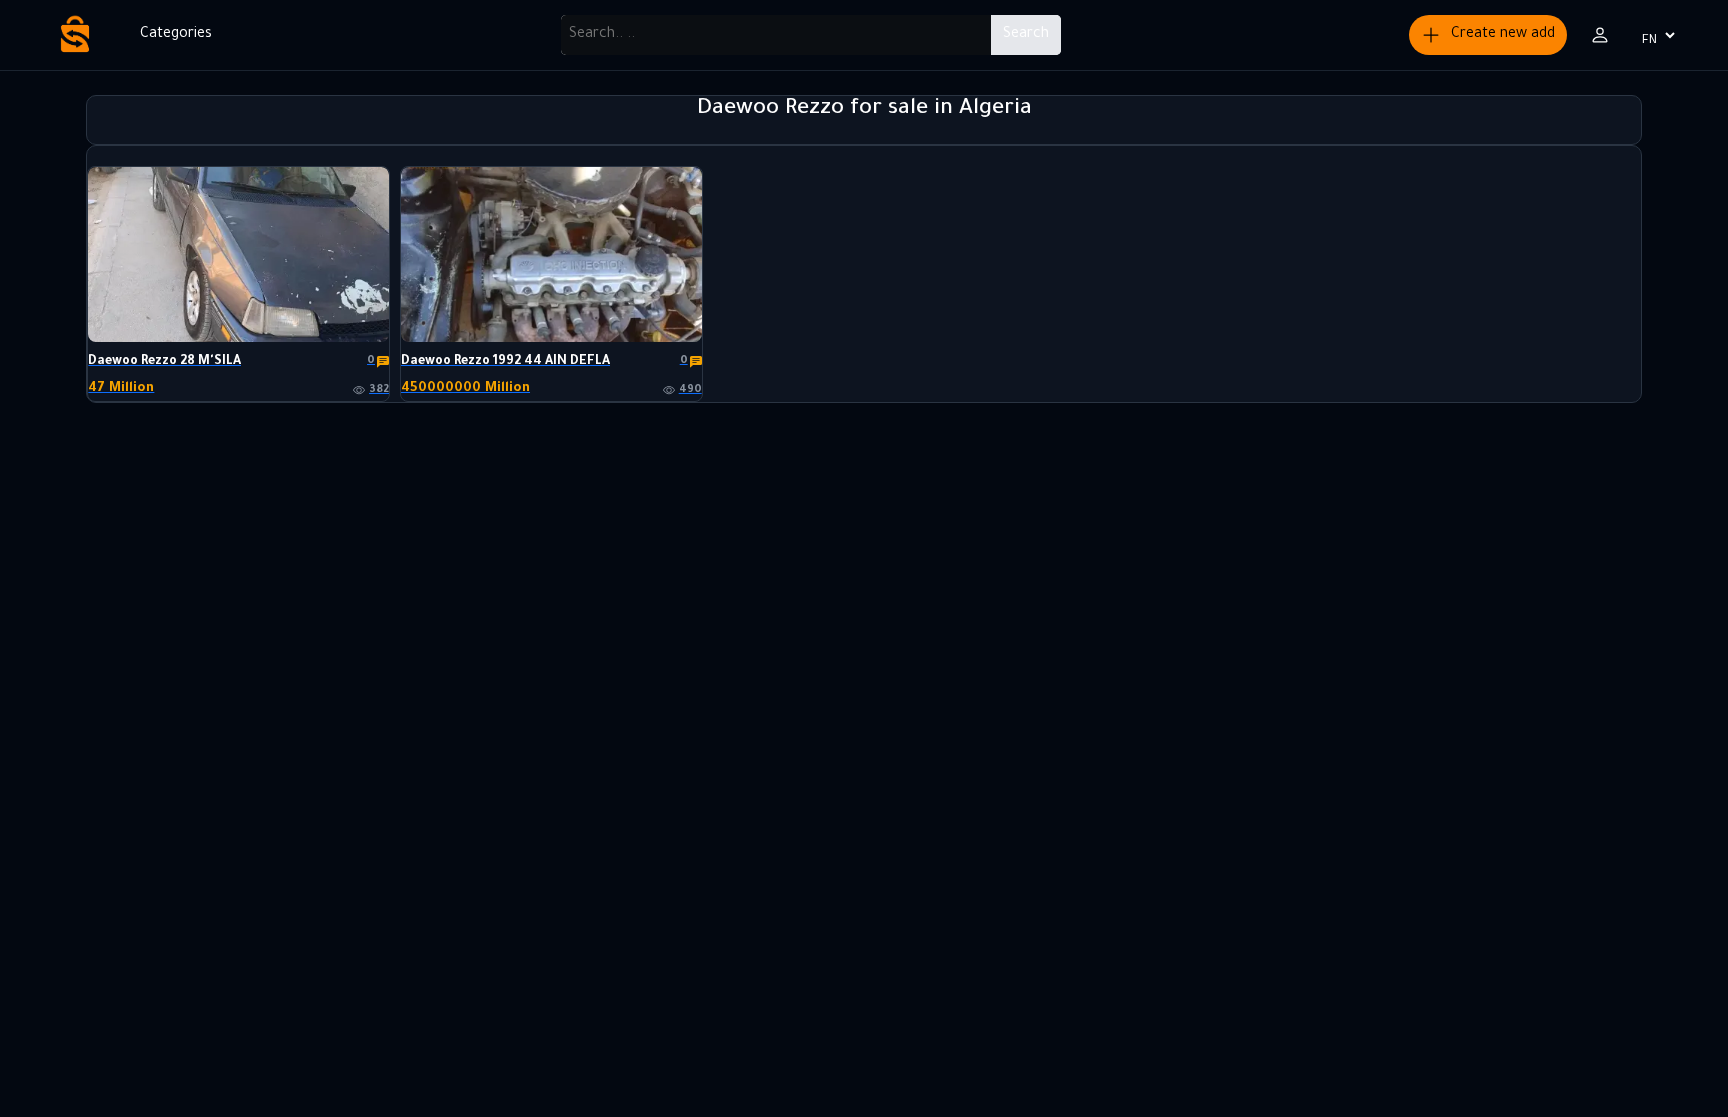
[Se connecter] (1600, 35)
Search (1026, 35)
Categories (176, 35)
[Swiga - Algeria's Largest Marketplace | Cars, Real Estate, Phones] (75, 35)
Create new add (1503, 35)
